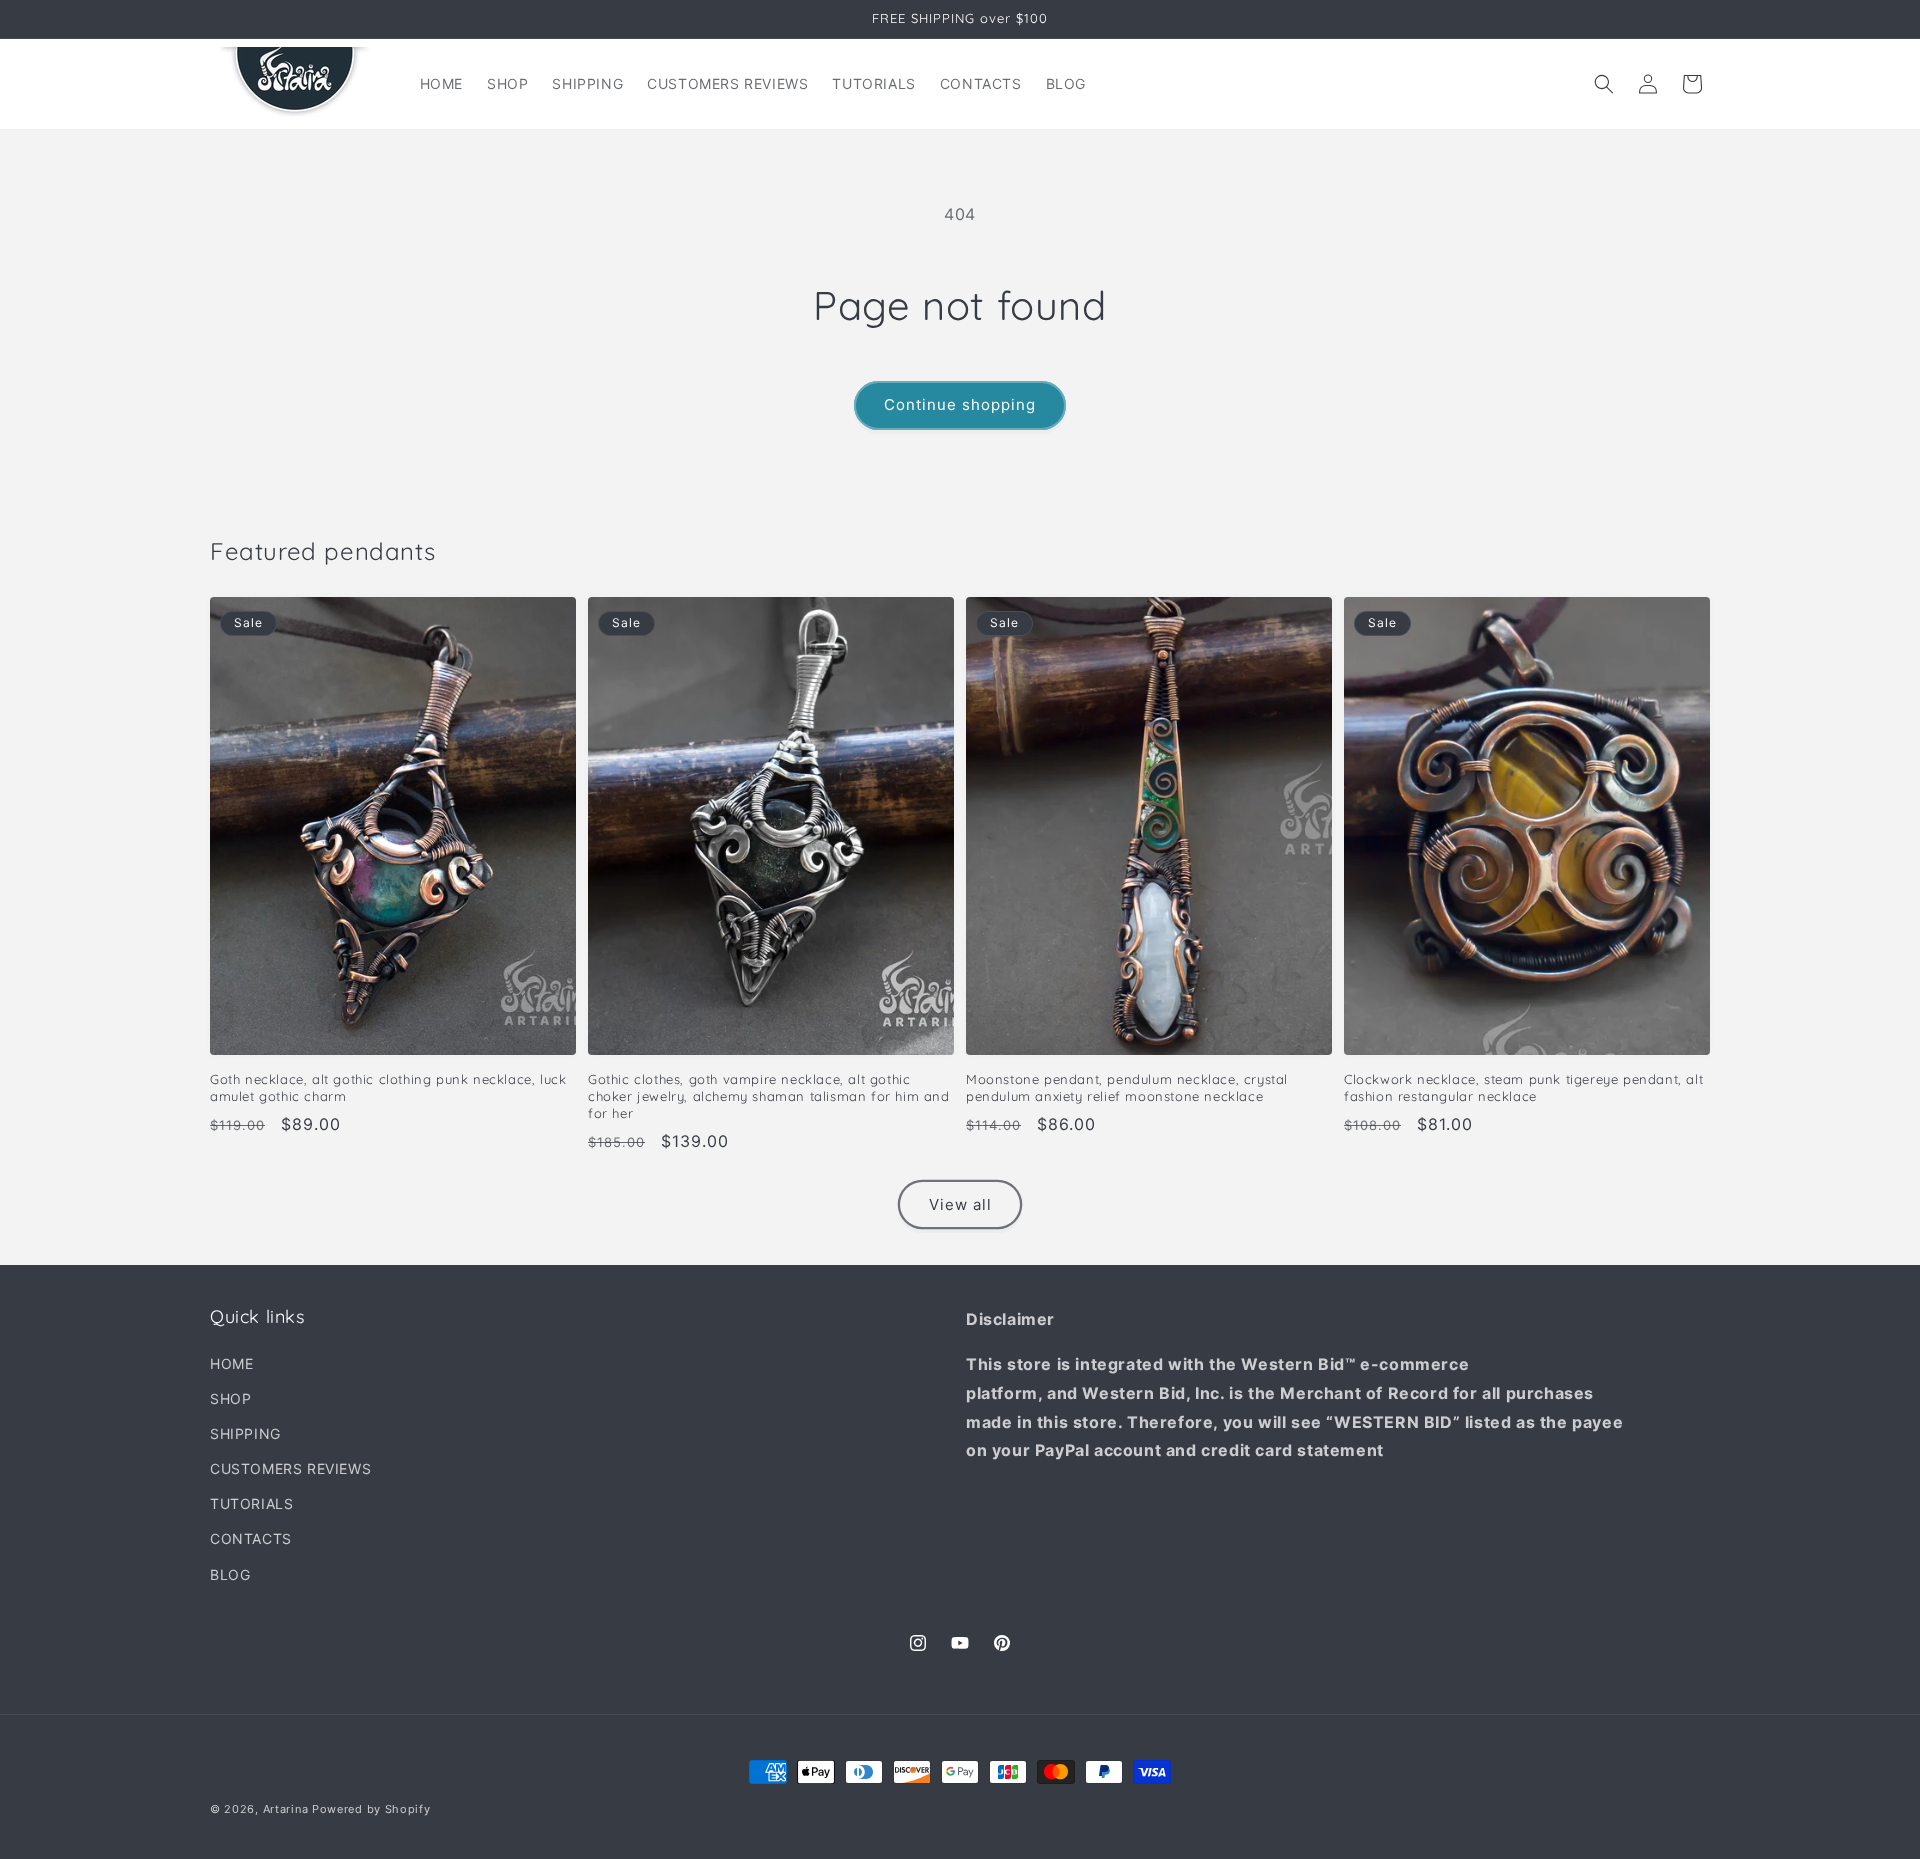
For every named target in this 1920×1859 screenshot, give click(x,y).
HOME (231, 1363)
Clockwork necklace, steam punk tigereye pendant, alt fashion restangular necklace (1523, 1087)
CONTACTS (251, 1538)
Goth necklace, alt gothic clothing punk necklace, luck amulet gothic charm (388, 1087)
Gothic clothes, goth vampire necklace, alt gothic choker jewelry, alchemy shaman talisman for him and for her (769, 1096)
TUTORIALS (251, 1503)
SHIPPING (245, 1433)
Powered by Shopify (371, 1809)
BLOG (230, 1574)
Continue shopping (960, 404)
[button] (1604, 84)
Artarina (286, 1809)
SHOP (230, 1398)
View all (960, 1204)
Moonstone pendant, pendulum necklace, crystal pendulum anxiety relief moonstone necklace (1127, 1087)
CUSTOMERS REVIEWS (290, 1468)
